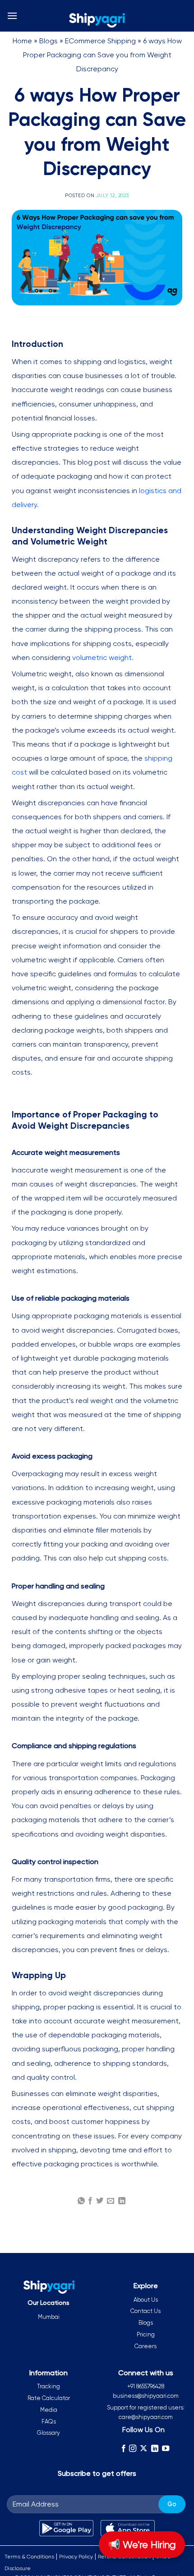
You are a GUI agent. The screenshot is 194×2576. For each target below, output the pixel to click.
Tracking (48, 2386)
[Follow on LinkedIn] (155, 2448)
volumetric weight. (103, 658)
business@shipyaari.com (146, 2396)
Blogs (48, 41)
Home (22, 41)
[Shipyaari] (97, 20)
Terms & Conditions (29, 2557)
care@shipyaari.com (146, 2417)
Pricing (146, 2334)
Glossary (48, 2433)
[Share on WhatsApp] (81, 2201)
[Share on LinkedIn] (122, 2201)
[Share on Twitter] (100, 2201)
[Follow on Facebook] (123, 2448)
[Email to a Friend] (111, 2201)
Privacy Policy (76, 2557)
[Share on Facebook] (90, 2201)
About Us (146, 2300)
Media (49, 2410)
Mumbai (49, 2317)
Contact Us (145, 2311)
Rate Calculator (49, 2398)
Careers (145, 2346)
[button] (12, 16)
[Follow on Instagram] (133, 2448)
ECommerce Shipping (100, 41)
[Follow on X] (143, 2448)
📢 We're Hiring (142, 2545)
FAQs (49, 2421)
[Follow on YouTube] (166, 2448)
